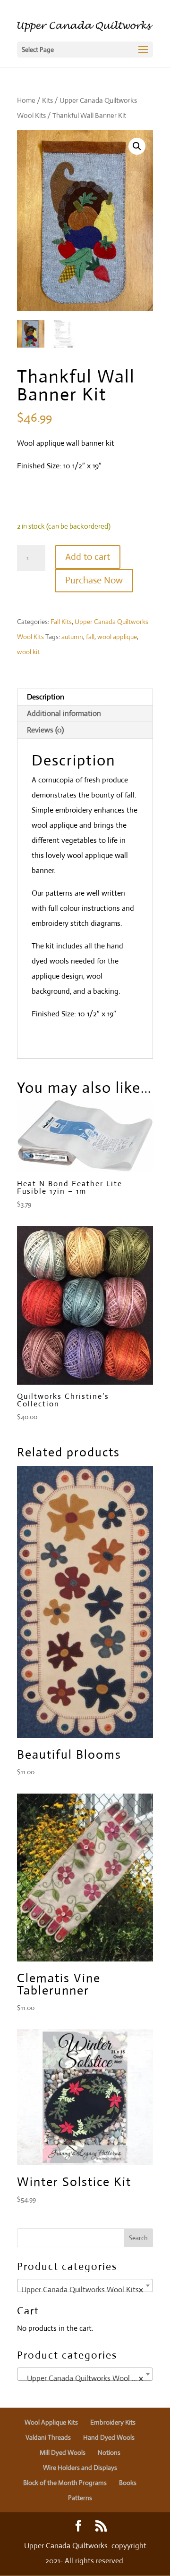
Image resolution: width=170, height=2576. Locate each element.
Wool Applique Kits (51, 2422)
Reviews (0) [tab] (45, 730)
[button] (137, 146)
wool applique (117, 637)
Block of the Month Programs (65, 2483)
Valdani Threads (48, 2437)
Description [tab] (46, 697)
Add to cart (88, 557)
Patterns (80, 2498)
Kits (47, 100)
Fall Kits (61, 622)
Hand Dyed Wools (109, 2437)
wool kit (28, 652)
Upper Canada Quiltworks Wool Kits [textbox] (82, 2289)
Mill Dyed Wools (63, 2452)
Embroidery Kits (113, 2422)
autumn (72, 637)
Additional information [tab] (64, 713)
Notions (109, 2452)
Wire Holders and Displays (80, 2468)
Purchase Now (94, 580)
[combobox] (85, 2285)
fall (90, 637)
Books (128, 2483)
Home (26, 100)
